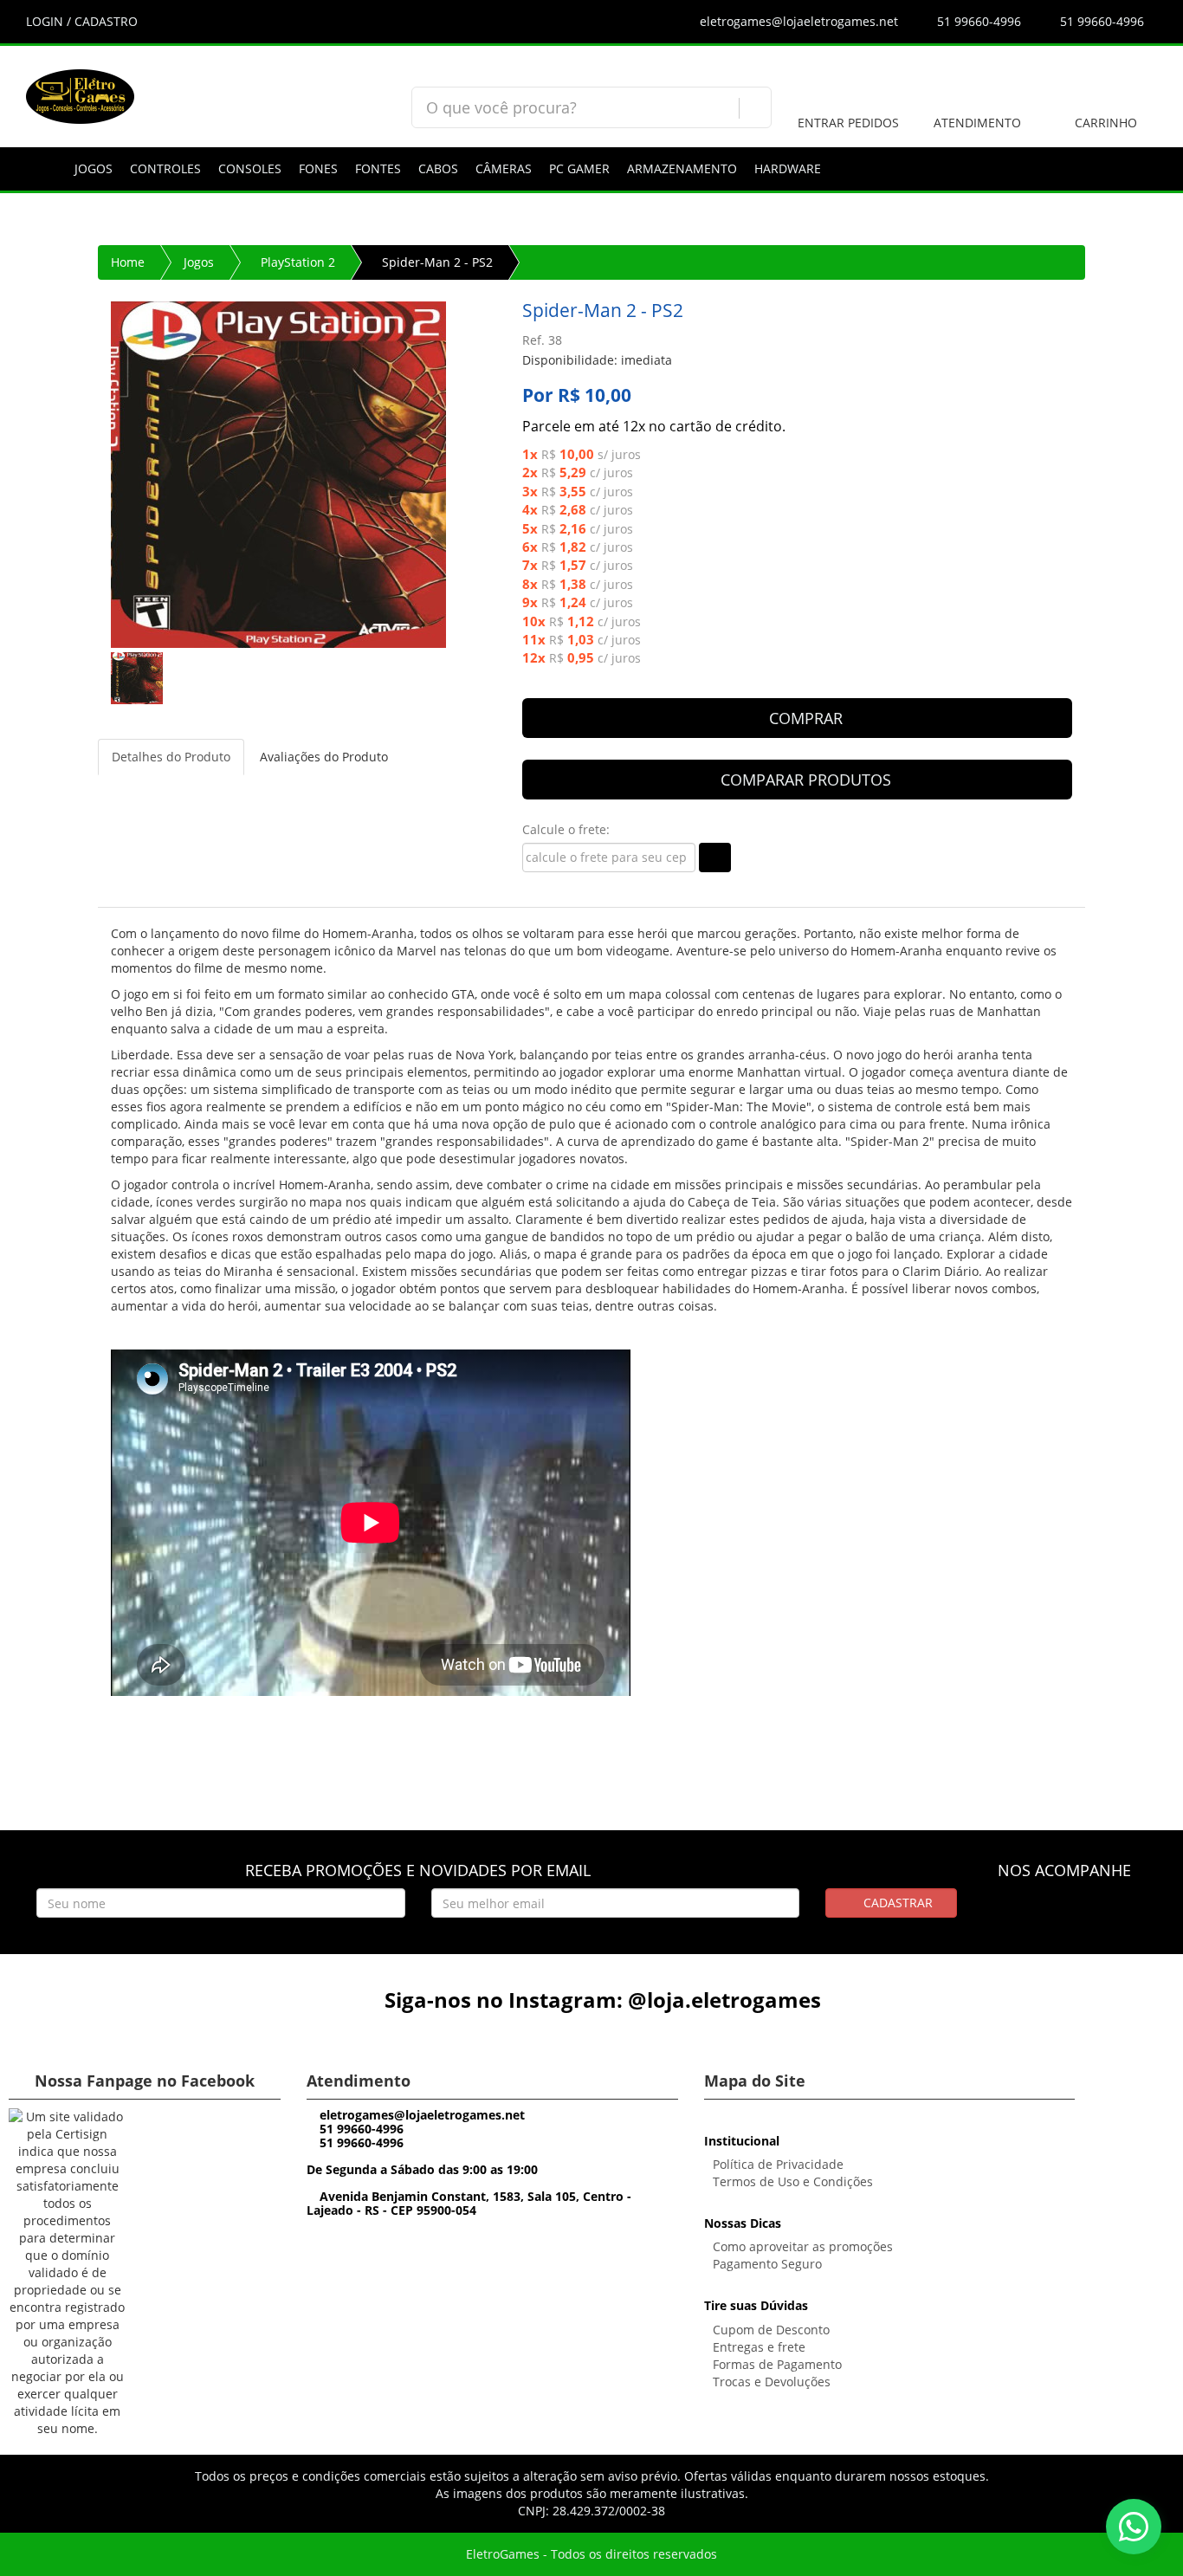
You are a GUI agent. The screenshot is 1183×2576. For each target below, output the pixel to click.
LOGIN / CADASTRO (82, 21)
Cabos (438, 168)
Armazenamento (682, 168)
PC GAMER (579, 168)
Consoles (250, 168)
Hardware (788, 168)
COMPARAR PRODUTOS (804, 780)
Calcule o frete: (566, 829)
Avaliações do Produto (324, 757)
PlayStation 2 (298, 262)
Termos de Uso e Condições (793, 2181)
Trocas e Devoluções (772, 2382)
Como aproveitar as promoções (803, 2246)
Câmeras (504, 168)
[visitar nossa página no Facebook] (1033, 1914)
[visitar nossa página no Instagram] (1065, 1914)
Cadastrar (896, 1903)
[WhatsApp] (1134, 2527)
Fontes (378, 168)
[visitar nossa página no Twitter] (1097, 1914)
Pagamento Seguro (767, 2264)
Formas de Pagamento (777, 2364)
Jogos (94, 168)
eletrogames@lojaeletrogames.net (797, 21)
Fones (318, 168)
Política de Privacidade (778, 2164)
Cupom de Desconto (771, 2330)
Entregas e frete (759, 2347)
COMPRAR (804, 718)
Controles (165, 168)
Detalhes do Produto (171, 757)
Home (128, 262)
